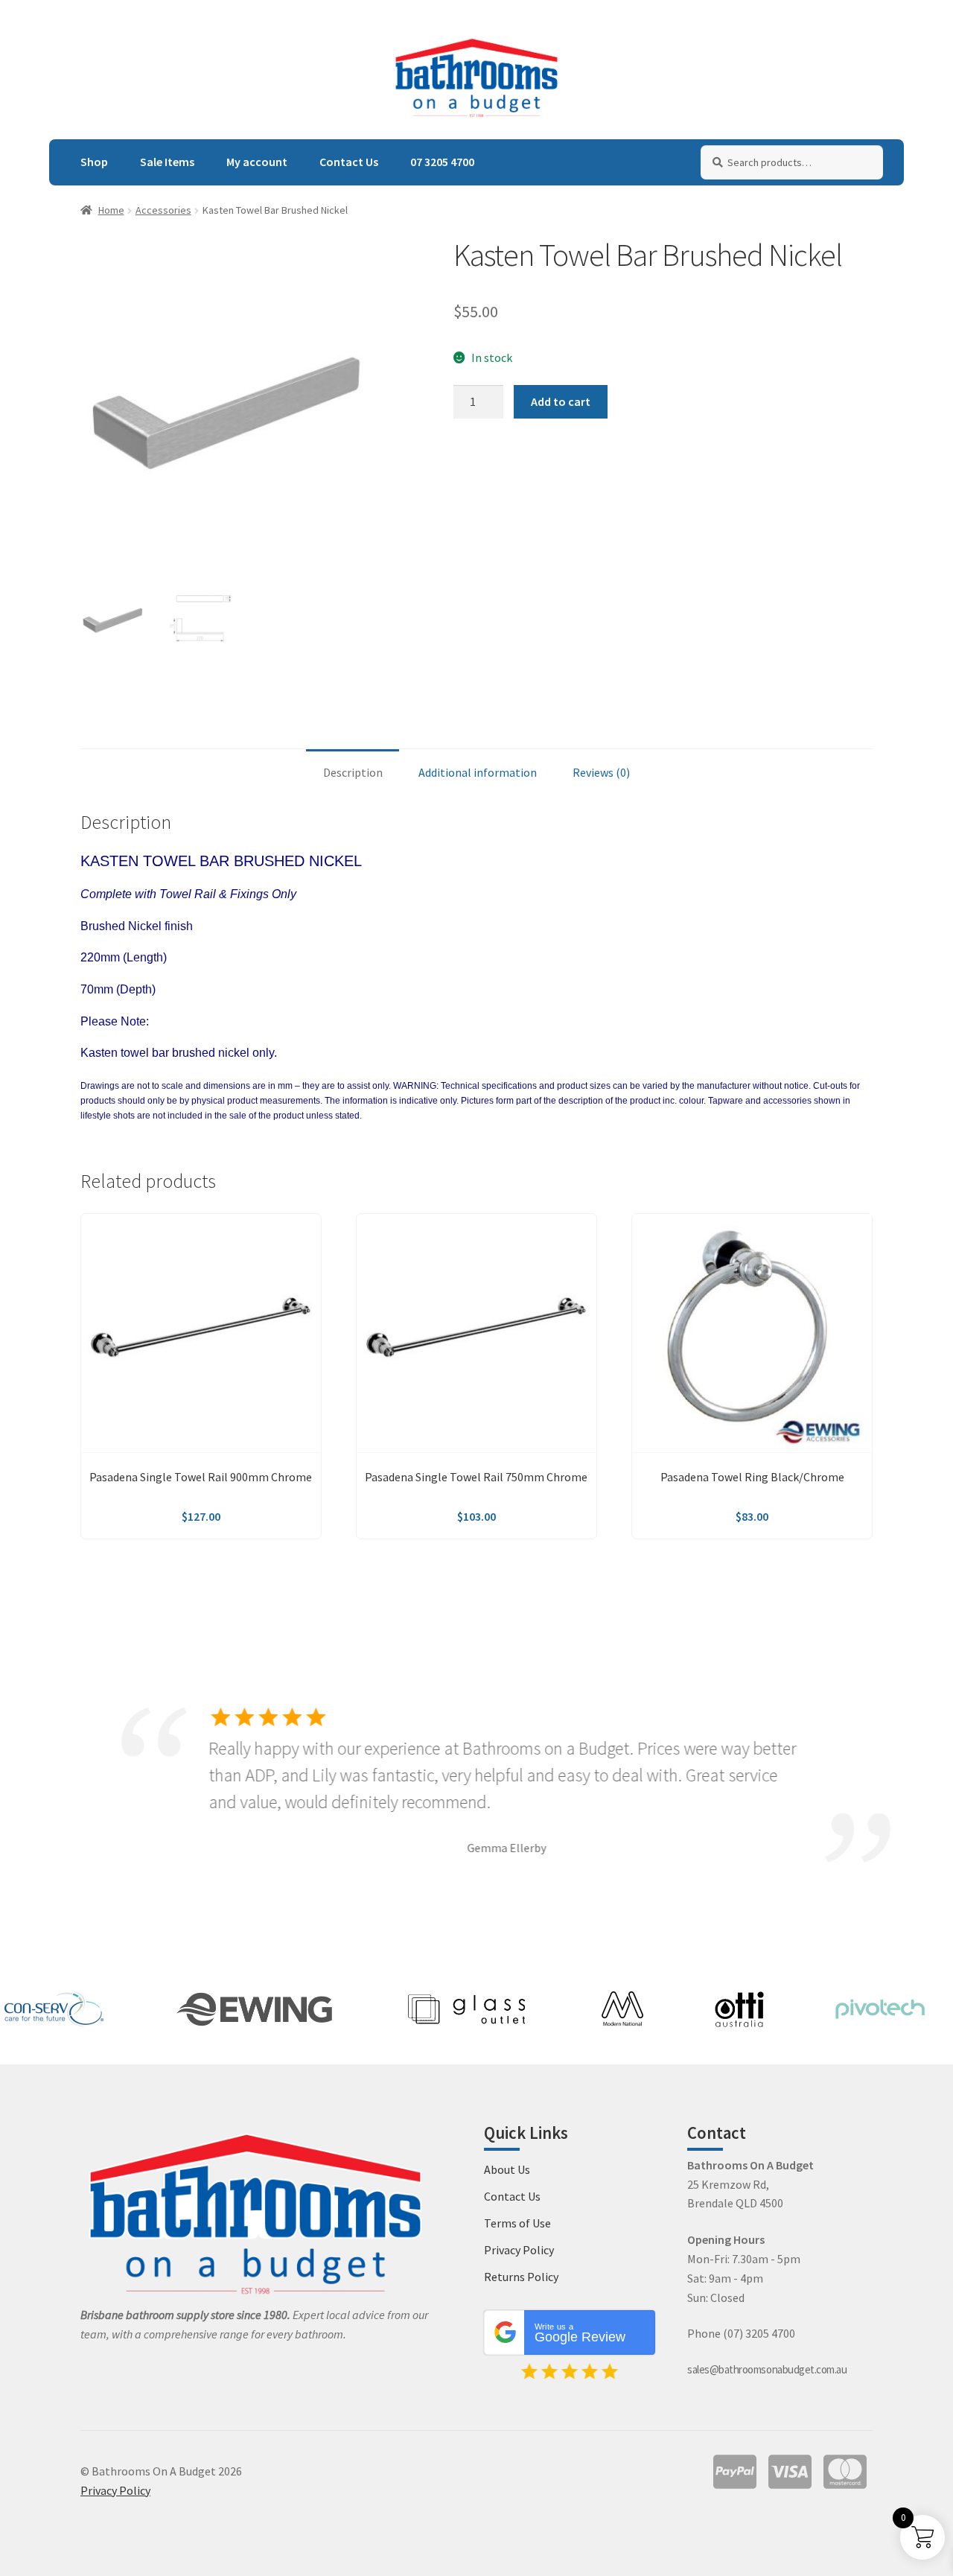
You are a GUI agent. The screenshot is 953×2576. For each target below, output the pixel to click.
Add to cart (561, 401)
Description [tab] (353, 772)
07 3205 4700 (442, 162)
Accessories (163, 210)
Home (111, 210)
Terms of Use (517, 2223)
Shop (94, 162)
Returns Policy (521, 2277)
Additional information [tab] (478, 772)
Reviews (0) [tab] (601, 772)
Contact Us (349, 162)
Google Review (580, 2333)
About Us (507, 2169)
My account (257, 162)
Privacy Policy (519, 2250)
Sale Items (167, 162)
